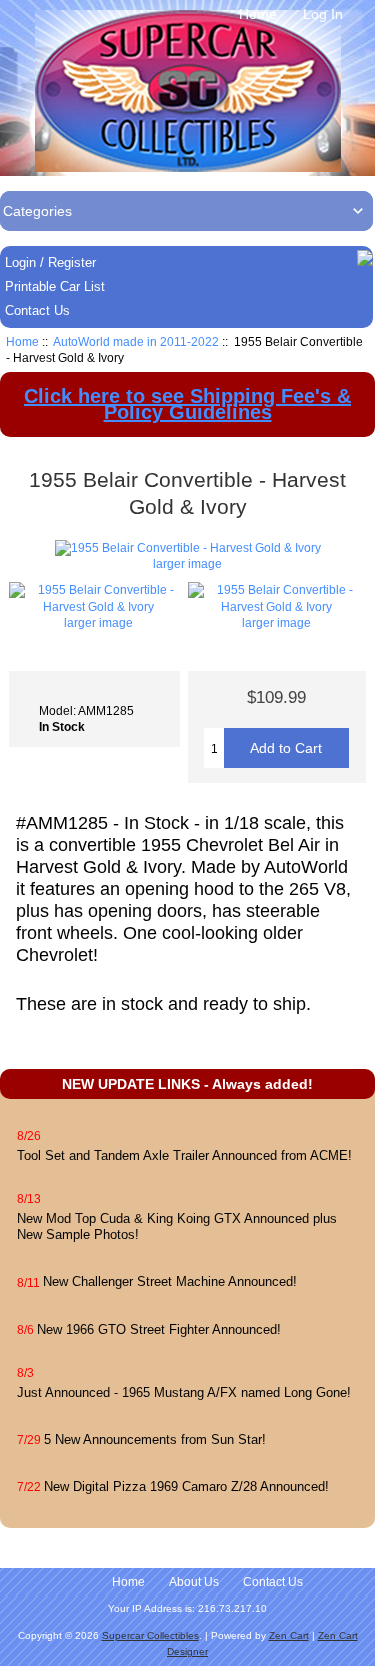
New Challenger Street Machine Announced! (170, 1281)
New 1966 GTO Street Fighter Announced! (159, 1329)
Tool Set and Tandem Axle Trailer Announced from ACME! (184, 1155)
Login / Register (50, 262)
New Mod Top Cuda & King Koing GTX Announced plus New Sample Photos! (177, 1226)
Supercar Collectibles (150, 1635)
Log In (323, 14)
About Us (194, 1582)
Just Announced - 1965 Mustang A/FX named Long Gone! (184, 1392)
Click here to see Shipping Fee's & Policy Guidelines (187, 404)
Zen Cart (289, 1635)
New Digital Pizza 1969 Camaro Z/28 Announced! (186, 1486)
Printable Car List (55, 286)
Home (258, 14)
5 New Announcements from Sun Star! (155, 1439)
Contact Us (37, 310)
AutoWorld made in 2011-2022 (136, 341)
